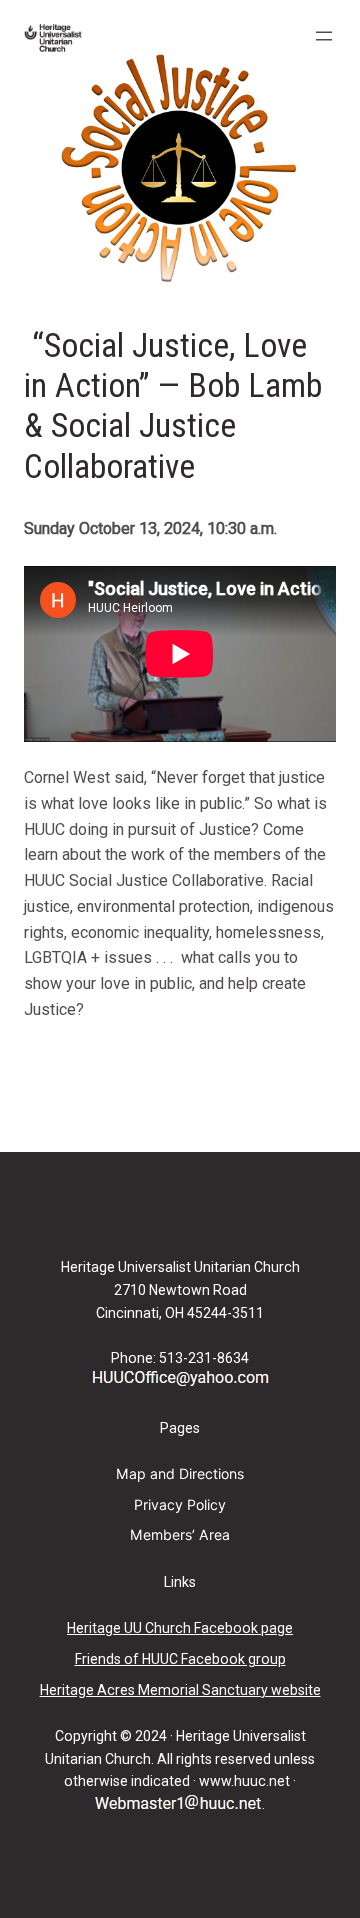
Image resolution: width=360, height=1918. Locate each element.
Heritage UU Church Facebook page (180, 1628)
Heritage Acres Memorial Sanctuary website (180, 1690)
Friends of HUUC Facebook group (180, 1659)
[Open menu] (324, 36)
